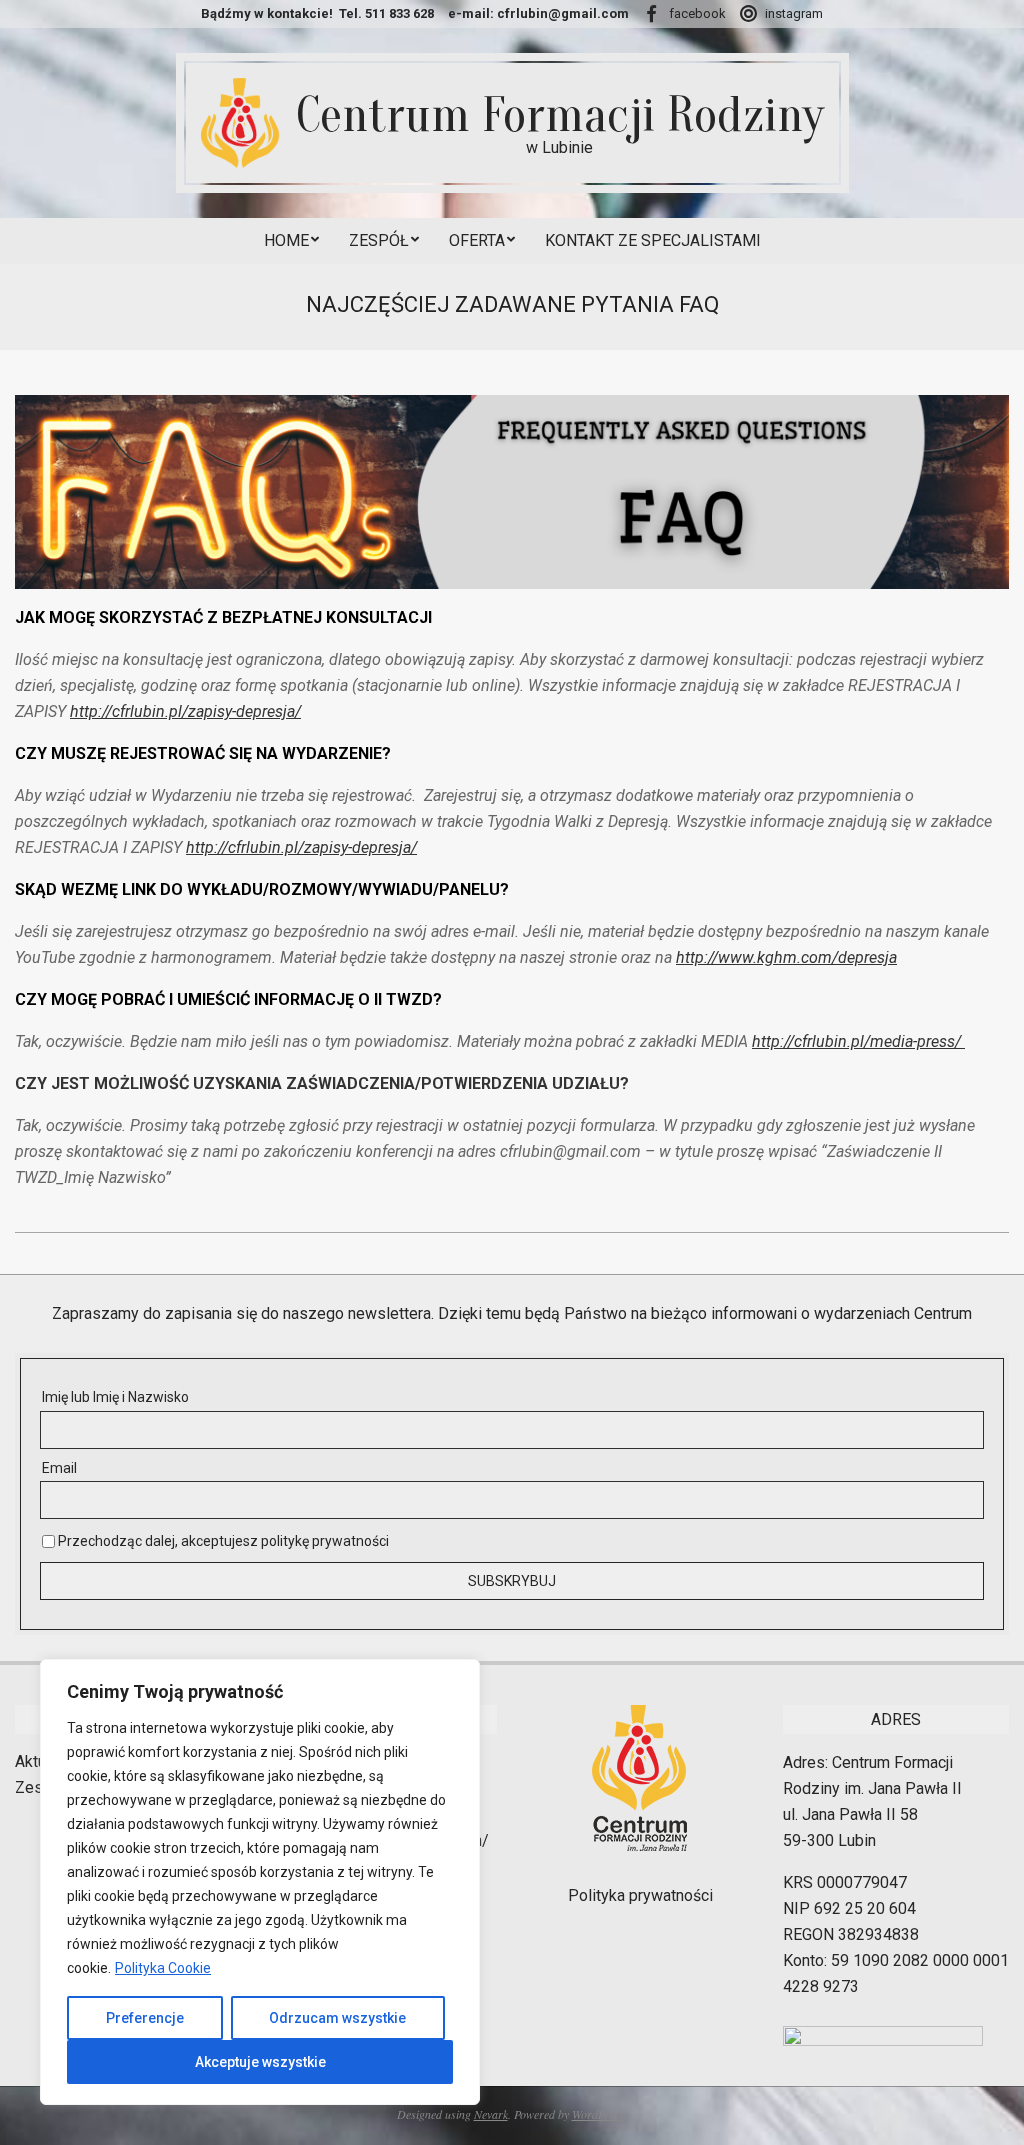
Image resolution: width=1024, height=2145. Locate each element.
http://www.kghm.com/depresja (786, 957)
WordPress (598, 2114)
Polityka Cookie (163, 1968)
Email (59, 1468)
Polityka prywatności (640, 1895)
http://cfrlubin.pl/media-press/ (858, 1041)
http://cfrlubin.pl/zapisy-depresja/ (185, 711)
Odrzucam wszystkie (337, 2018)
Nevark (491, 2114)
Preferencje (145, 2018)
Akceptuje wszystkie (260, 2062)
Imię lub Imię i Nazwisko (115, 1397)
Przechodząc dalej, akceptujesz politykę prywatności (222, 1541)
